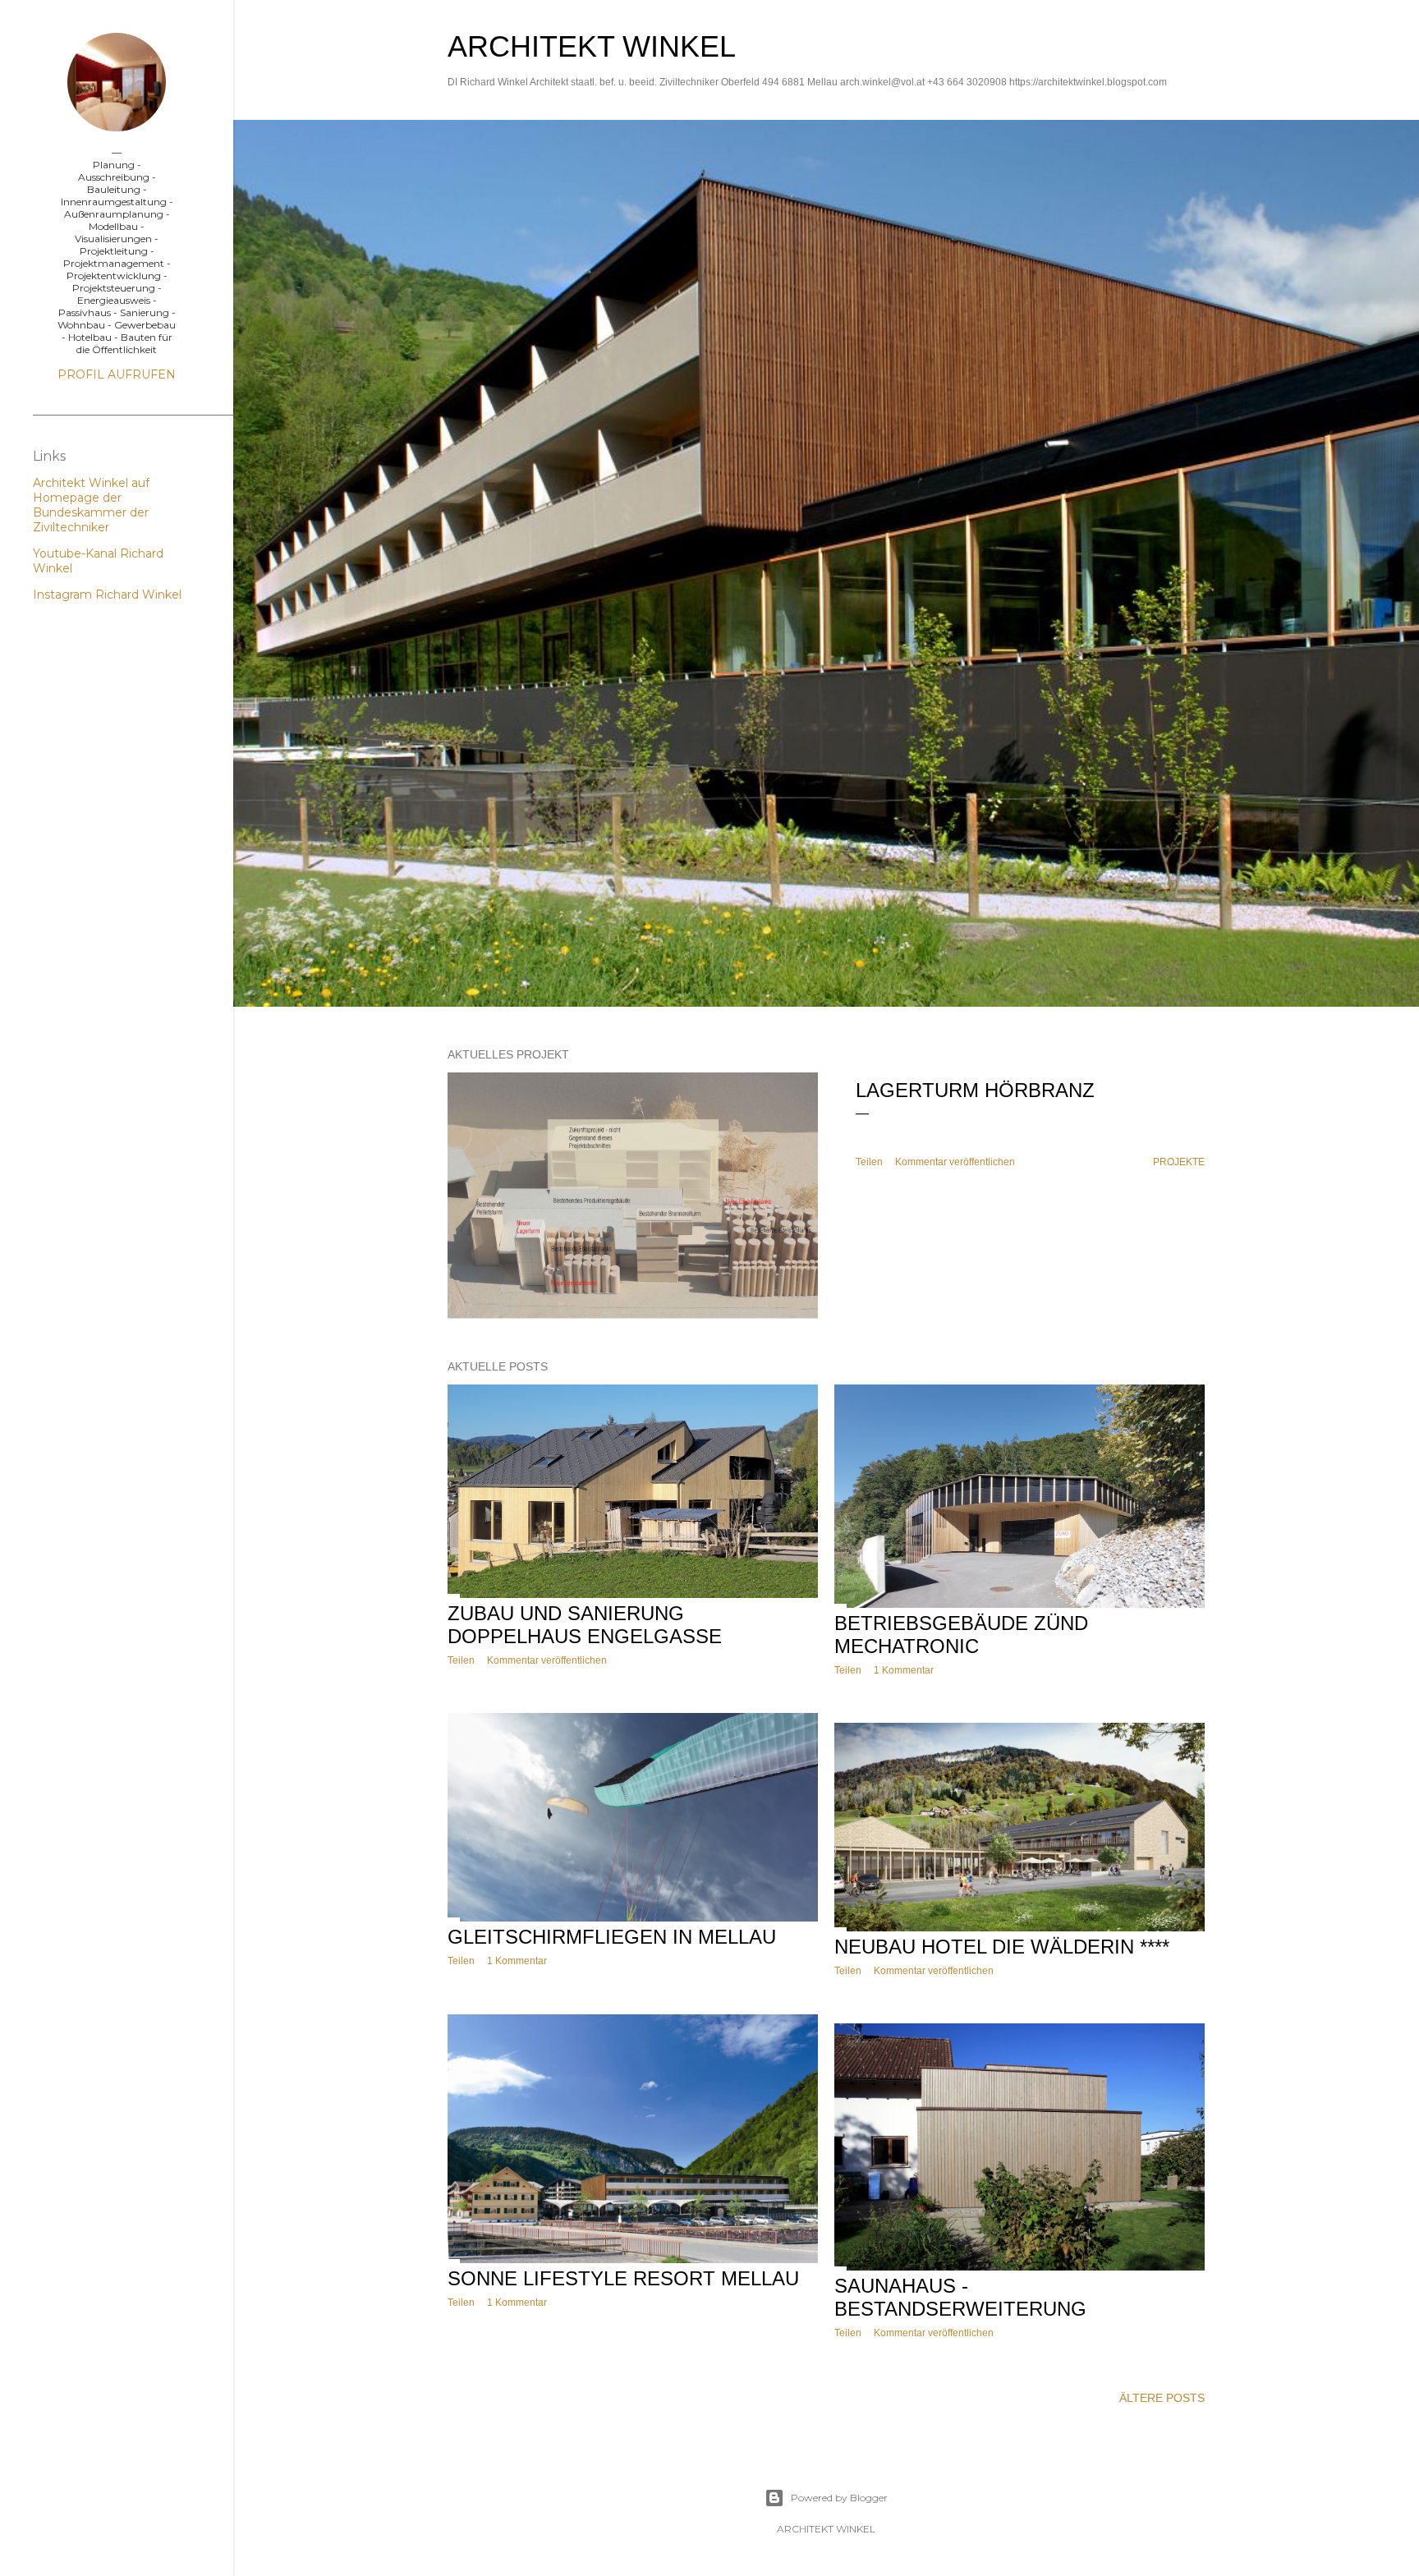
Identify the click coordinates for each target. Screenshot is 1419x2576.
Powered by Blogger (839, 2498)
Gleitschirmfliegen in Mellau (612, 1937)
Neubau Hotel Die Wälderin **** (1002, 1947)
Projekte (1179, 1162)
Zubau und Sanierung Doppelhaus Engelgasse (585, 1625)
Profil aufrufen (117, 374)
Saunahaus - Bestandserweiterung (960, 2297)
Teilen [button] (869, 1162)
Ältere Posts (1162, 2398)
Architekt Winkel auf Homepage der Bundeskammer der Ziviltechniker (91, 505)
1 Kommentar (904, 1670)
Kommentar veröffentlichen (955, 1162)
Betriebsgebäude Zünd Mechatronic (961, 1635)
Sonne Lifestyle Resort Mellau (623, 2278)
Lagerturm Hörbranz (975, 1090)
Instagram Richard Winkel (107, 595)
